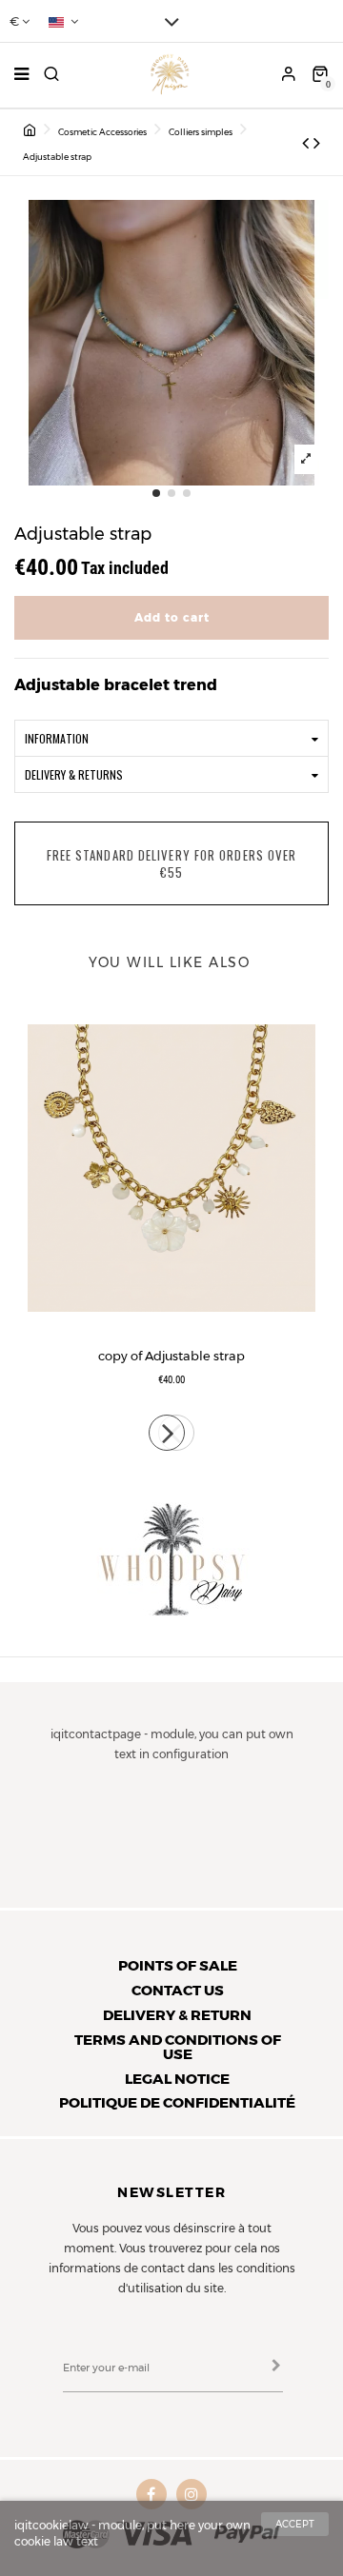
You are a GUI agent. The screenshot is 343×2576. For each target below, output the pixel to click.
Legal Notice (177, 2079)
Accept (295, 2524)
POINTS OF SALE (178, 1965)
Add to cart (172, 617)
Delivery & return (177, 2015)
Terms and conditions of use (178, 2047)
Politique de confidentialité (177, 2102)
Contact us (178, 1990)
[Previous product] (308, 143)
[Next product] (317, 143)
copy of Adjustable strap (171, 1356)
